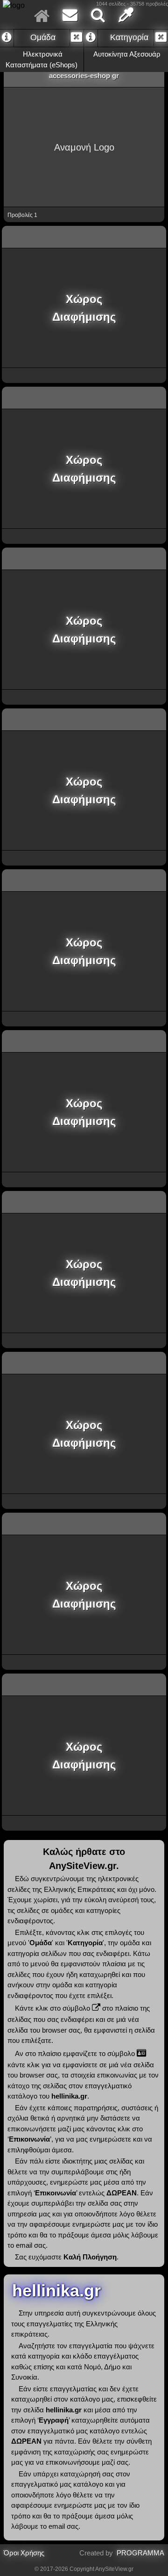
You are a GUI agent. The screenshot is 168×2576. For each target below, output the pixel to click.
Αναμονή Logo (84, 147)
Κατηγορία (128, 37)
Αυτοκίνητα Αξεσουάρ (126, 54)
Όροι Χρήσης (24, 2553)
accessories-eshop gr (84, 76)
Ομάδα (42, 37)
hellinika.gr (54, 2291)
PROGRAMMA (140, 2553)
